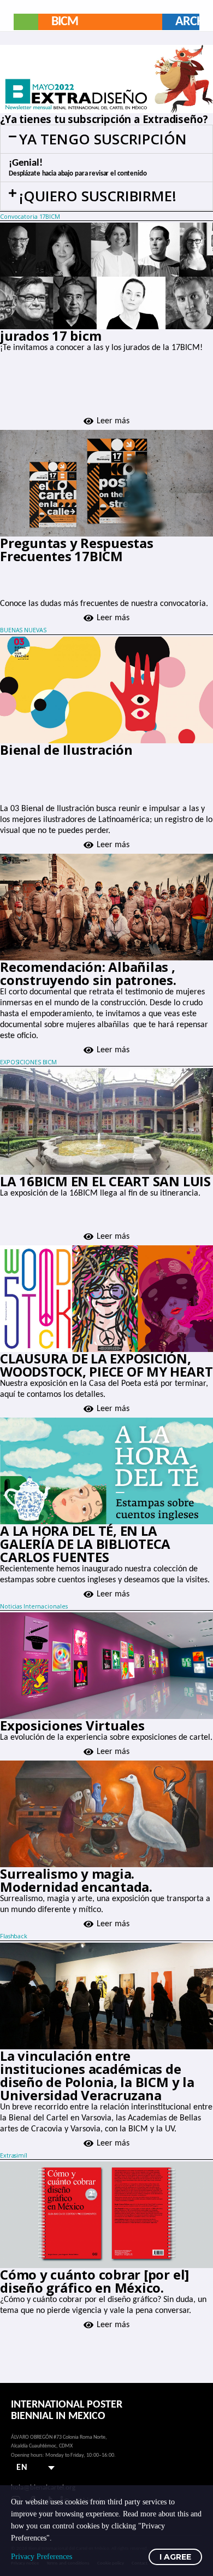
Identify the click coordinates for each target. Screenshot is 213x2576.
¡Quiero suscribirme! (98, 196)
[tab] (106, 139)
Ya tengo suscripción (103, 139)
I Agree (175, 2557)
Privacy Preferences (42, 2557)
